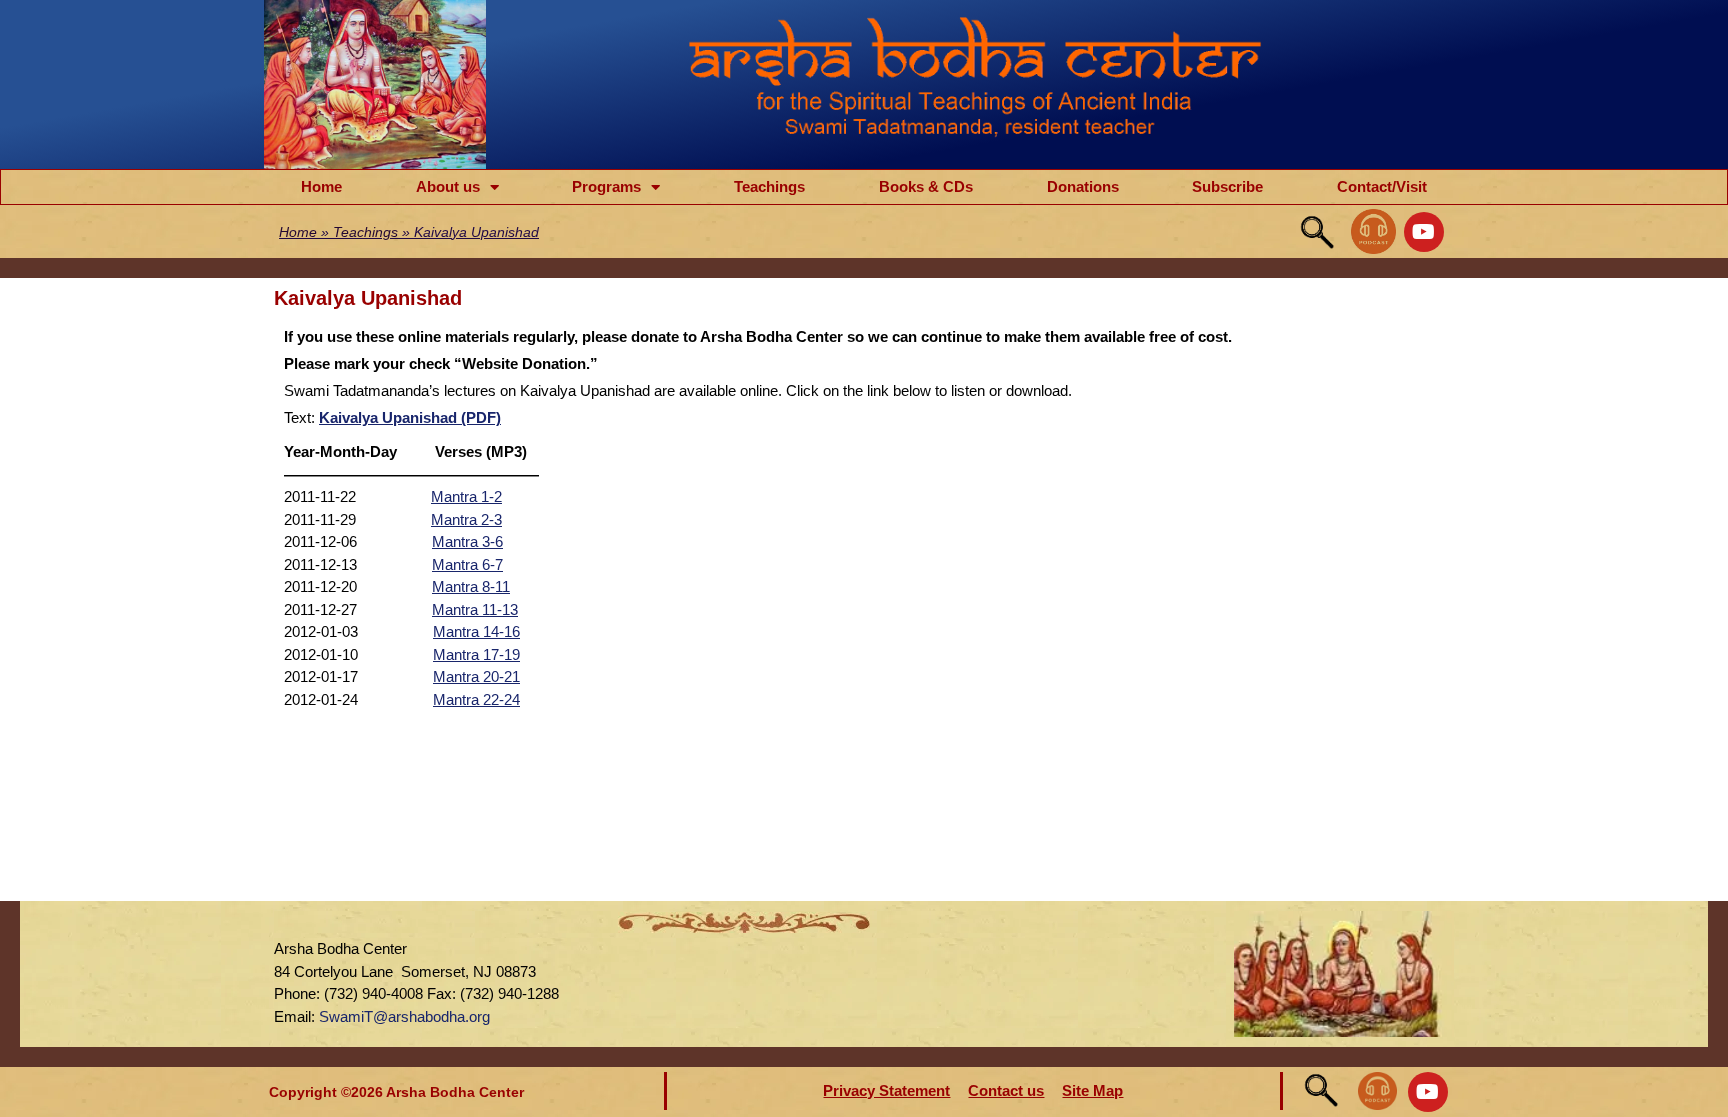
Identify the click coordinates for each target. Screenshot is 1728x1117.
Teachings (769, 186)
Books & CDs (926, 186)
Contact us (1006, 1090)
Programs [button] (606, 186)
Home (321, 186)
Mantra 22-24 (476, 699)
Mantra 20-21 (476, 676)
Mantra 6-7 (467, 564)
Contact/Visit (1382, 186)
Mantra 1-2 (466, 496)
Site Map (1092, 1090)
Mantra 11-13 (475, 609)
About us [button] (448, 186)
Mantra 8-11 (471, 586)
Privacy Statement (886, 1090)
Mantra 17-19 (476, 654)
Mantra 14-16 (476, 631)
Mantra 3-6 (467, 541)
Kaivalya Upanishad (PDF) (410, 417)
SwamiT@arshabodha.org (404, 1016)
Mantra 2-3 (466, 519)
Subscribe (1227, 186)
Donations (1083, 186)
